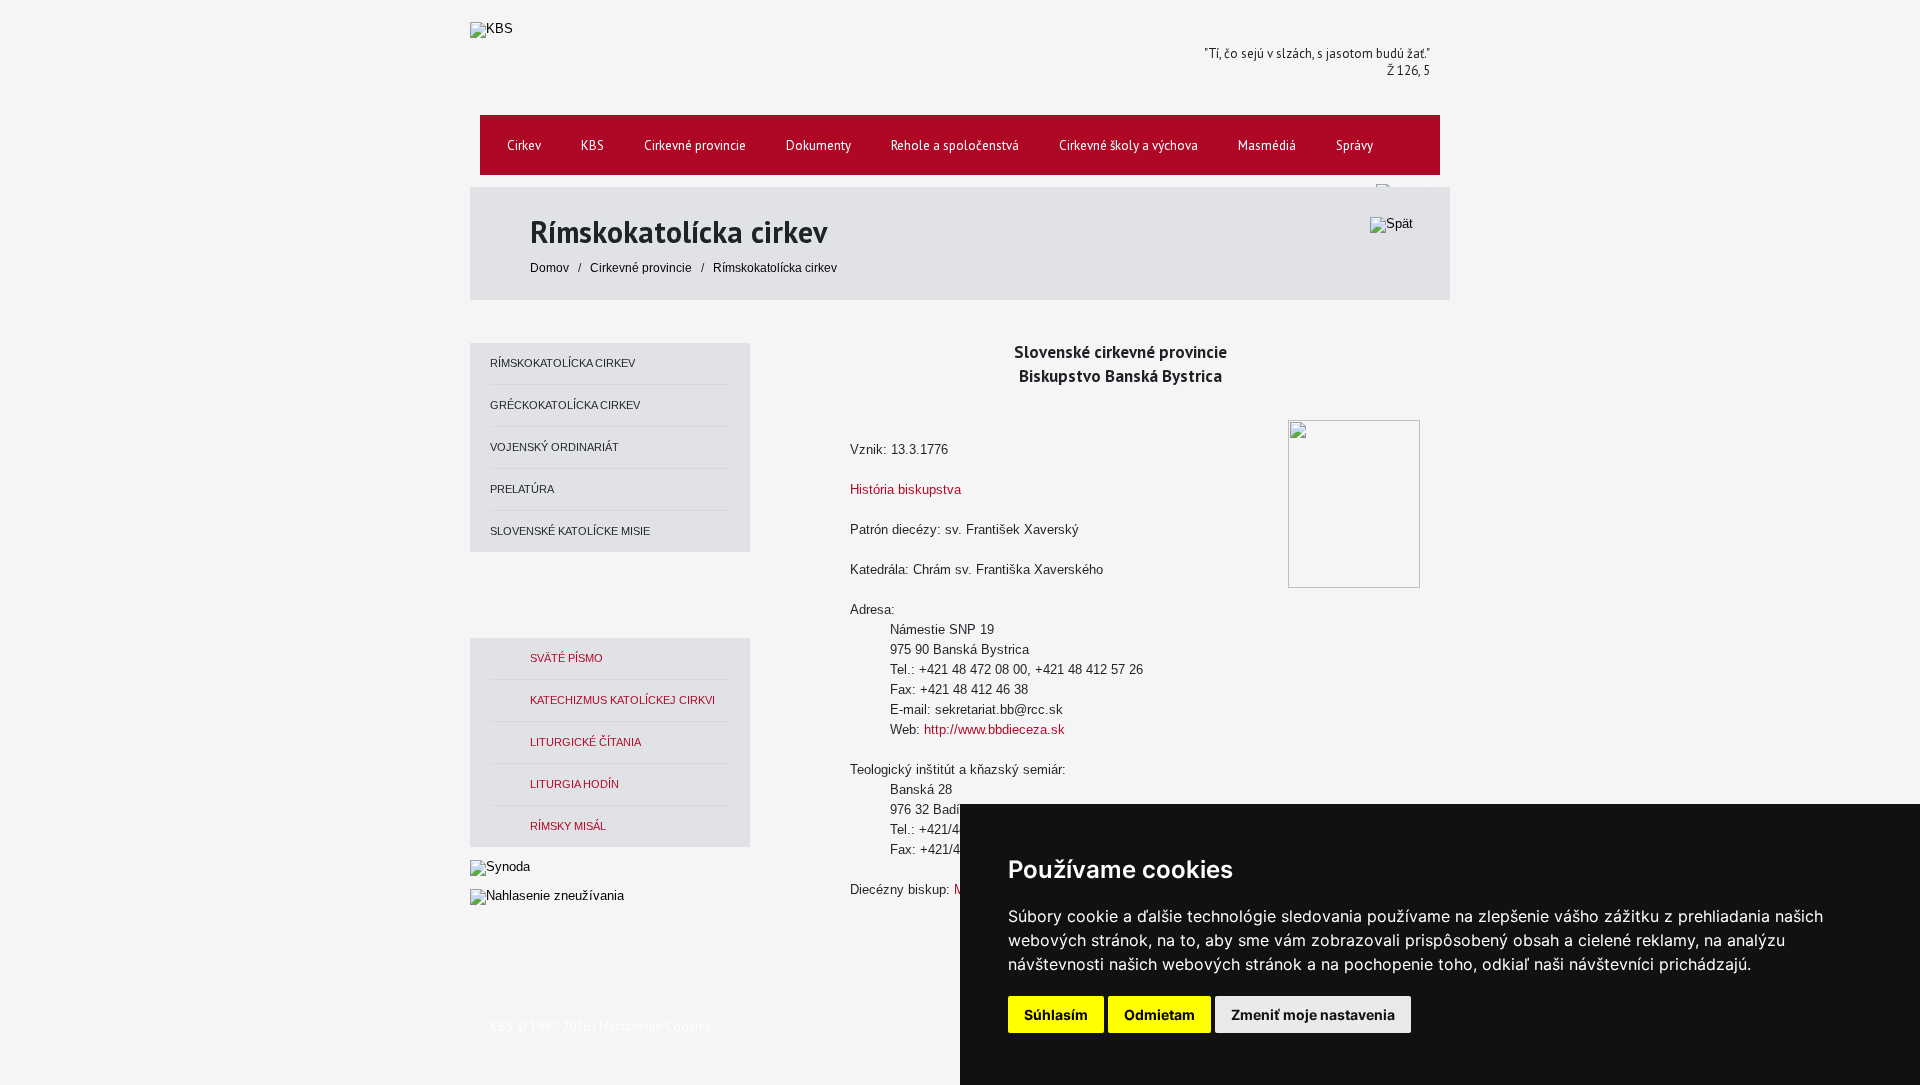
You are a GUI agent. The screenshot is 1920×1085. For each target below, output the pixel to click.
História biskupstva (905, 489)
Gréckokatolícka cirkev (565, 405)
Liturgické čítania (585, 742)
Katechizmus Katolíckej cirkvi (622, 700)
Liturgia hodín (574, 784)
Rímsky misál (568, 826)
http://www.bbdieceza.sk (994, 729)
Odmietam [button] (1159, 1014)
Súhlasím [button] (1056, 1014)
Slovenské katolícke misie (570, 531)
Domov (549, 268)
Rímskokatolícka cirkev (775, 268)
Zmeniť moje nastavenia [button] (1313, 1014)
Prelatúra (522, 489)
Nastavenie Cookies (655, 1026)
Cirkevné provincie (642, 268)
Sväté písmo (566, 658)
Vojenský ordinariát (554, 447)
